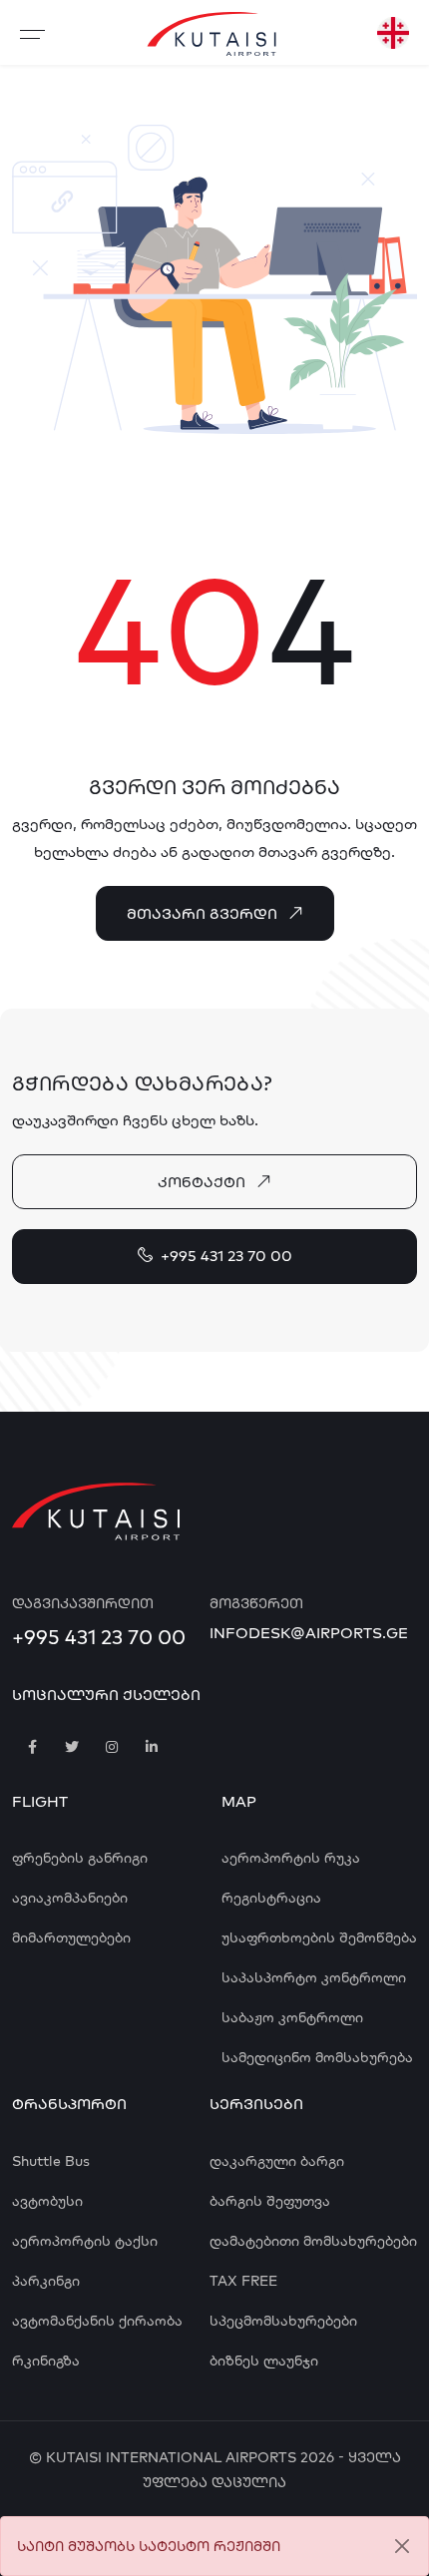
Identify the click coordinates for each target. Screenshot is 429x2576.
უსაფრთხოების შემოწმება (319, 1937)
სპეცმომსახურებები (283, 2321)
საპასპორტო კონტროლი (314, 1977)
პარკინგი (46, 2281)
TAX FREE (243, 2281)
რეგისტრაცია (271, 1898)
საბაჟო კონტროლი (292, 2017)
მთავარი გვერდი (202, 913)
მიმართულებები (71, 1937)
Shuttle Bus (51, 2161)
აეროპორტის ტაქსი (85, 2241)
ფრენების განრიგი (80, 1858)
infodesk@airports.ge (309, 1633)
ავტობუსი (47, 2201)
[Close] (402, 2547)
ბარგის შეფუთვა (270, 2201)
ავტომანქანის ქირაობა (97, 2321)
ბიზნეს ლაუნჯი (264, 2361)
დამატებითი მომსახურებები (313, 2241)
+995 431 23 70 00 (226, 1256)
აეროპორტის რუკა (291, 1858)
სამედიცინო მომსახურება (317, 2057)
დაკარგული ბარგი (277, 2161)
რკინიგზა (46, 2361)
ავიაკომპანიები (70, 1898)
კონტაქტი (202, 1182)
